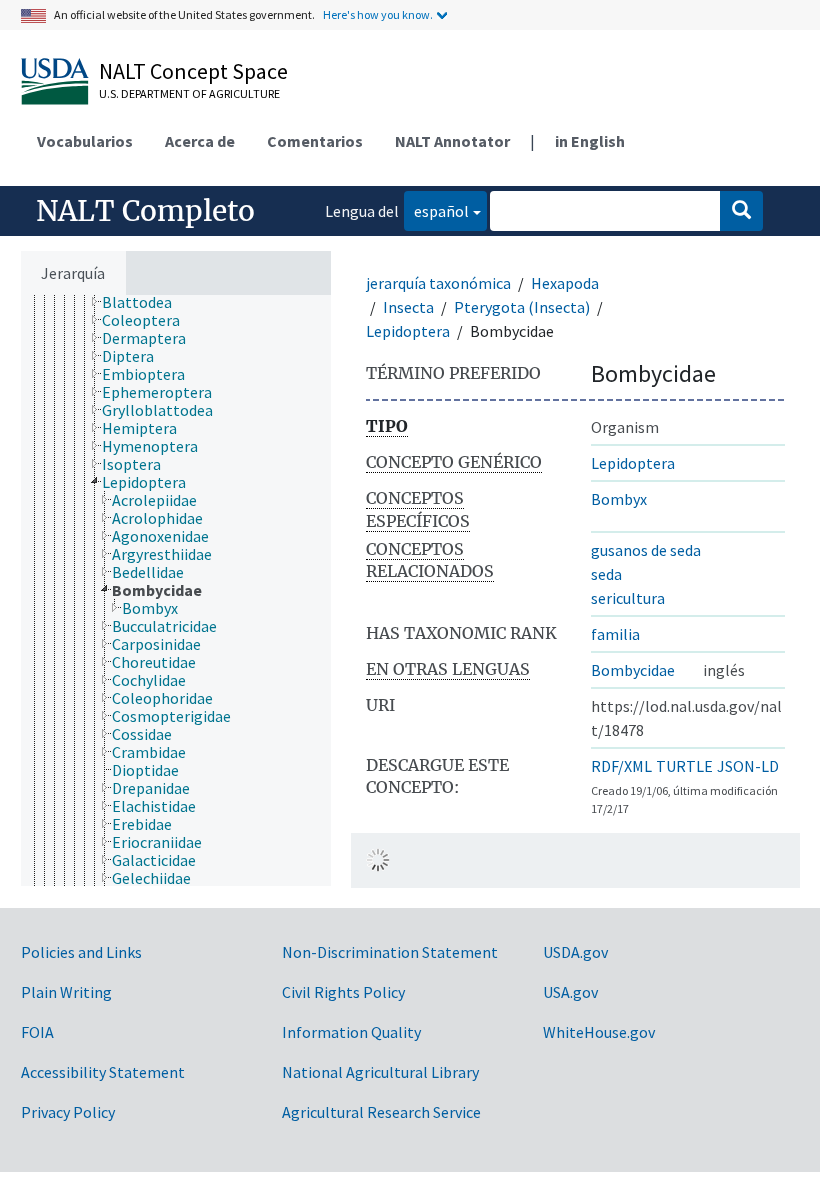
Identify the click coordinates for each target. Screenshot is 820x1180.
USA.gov (570, 992)
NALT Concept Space (193, 71)
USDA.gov (575, 952)
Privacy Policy (68, 1112)
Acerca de (200, 141)
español (436, 210)
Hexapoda (565, 283)
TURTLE (684, 766)
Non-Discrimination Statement (390, 952)
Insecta (408, 307)
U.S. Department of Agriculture (189, 93)
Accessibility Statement (103, 1072)
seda (606, 574)
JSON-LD (748, 766)
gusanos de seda (646, 550)
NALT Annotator (452, 141)
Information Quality (351, 1032)
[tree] (176, 590)
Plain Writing (66, 992)
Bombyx (619, 499)
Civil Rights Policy (343, 992)
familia (615, 634)
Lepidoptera (408, 331)
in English (590, 141)
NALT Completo (145, 211)
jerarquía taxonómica (438, 283)
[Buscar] (741, 211)
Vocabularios (85, 141)
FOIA (37, 1032)
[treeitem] (145, 302)
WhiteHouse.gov (599, 1032)
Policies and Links (81, 952)
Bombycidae (633, 670)
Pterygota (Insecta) (522, 307)
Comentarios (315, 141)
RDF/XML (621, 766)
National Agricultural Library (380, 1072)
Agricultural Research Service (381, 1112)
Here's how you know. (378, 14)
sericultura (628, 598)
